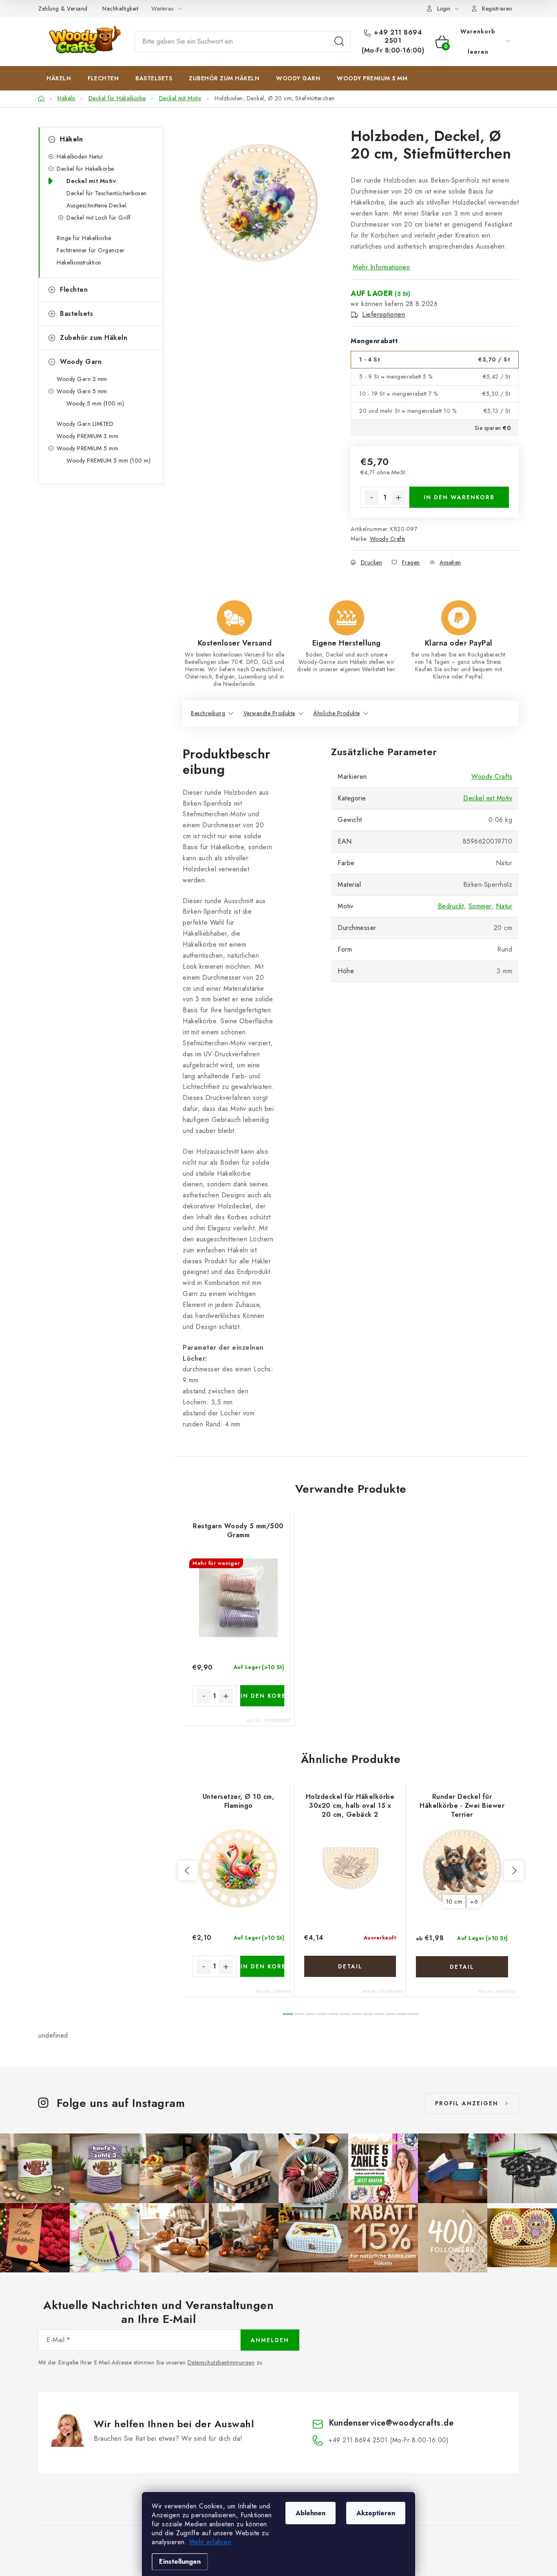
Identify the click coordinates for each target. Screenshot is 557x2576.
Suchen (339, 42)
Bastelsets (76, 314)
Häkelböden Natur (80, 156)
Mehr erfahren (210, 2542)
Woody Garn (81, 362)
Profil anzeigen (467, 2103)
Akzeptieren (376, 2513)
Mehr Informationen (381, 267)
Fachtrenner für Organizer (91, 250)
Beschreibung (208, 713)
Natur (504, 906)
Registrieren (497, 9)
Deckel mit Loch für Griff (99, 218)
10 (402, 2014)
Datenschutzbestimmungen (221, 2362)
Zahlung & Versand (63, 9)
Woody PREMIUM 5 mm (87, 448)
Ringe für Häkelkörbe (84, 238)
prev (188, 1871)
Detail (350, 1966)
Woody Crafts (388, 539)
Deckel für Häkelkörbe (85, 169)
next (514, 1871)
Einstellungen (180, 2562)
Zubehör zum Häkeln (94, 338)
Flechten (74, 290)
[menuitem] (59, 78)
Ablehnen (311, 2513)
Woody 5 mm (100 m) (95, 403)
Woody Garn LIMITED (85, 424)
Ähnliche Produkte (337, 713)
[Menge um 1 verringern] (371, 498)
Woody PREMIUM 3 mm (87, 436)
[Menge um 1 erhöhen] (398, 498)
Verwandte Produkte (269, 713)
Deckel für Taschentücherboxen (107, 193)
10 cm (454, 1902)
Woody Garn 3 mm (82, 379)
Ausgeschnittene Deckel (96, 205)
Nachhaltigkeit (120, 9)
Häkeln (71, 139)
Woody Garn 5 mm (82, 391)
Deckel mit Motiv (91, 181)
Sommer (480, 906)
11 (413, 2014)
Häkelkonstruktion (79, 262)
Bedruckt (451, 906)
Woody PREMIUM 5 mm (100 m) (108, 461)
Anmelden (270, 2340)
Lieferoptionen (383, 315)
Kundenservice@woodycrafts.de (391, 2423)
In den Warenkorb (459, 497)
